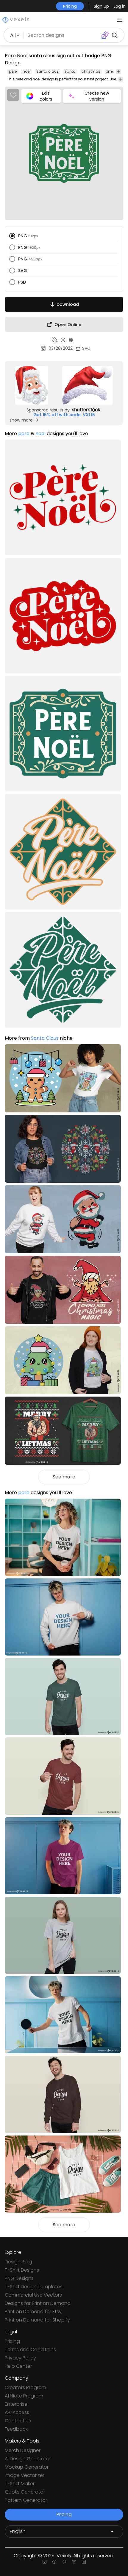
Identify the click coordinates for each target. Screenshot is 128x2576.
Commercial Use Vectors (33, 2295)
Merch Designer (23, 2450)
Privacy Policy (20, 2358)
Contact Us (18, 2421)
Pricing (12, 2341)
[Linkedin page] (84, 2562)
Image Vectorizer (25, 2475)
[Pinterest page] (64, 2562)
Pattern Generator (26, 2500)
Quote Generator (25, 2492)
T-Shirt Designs (22, 2270)
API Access (17, 2412)
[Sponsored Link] (32, 385)
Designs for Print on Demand (38, 2303)
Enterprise (16, 2404)
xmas (111, 71)
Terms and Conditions (30, 2350)
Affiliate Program (24, 2396)
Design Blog (18, 2262)
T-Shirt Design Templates (34, 2287)
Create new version (97, 96)
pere (13, 71)
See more (64, 1477)
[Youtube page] (74, 2562)
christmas (91, 71)
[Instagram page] (45, 2562)
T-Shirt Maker (20, 2484)
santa (70, 71)
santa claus (47, 71)
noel (26, 71)
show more (21, 420)
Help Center (18, 2366)
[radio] (12, 236)
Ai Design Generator (28, 2459)
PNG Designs (19, 2278)
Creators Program (25, 2387)
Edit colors (46, 96)
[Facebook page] (54, 2562)
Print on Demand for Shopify (37, 2320)
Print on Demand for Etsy (33, 2312)
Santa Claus (45, 1038)
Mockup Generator (27, 2467)
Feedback (16, 2429)
